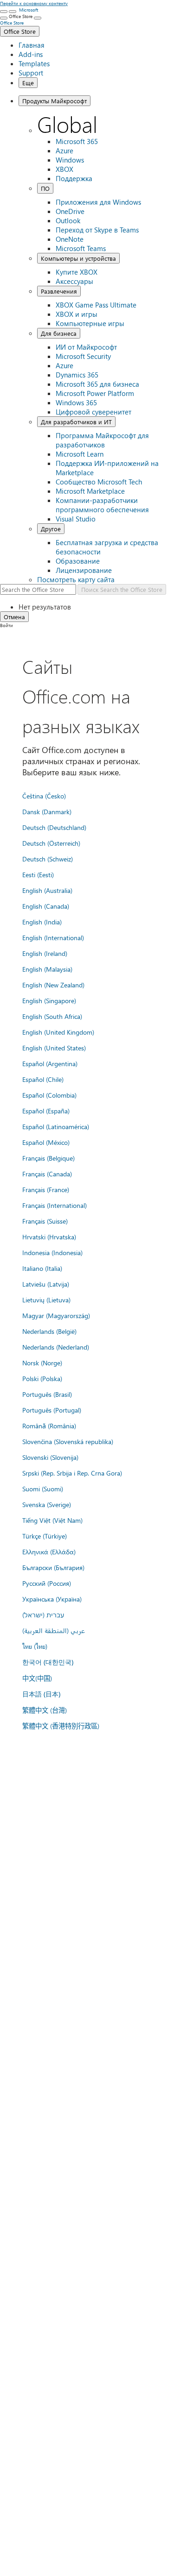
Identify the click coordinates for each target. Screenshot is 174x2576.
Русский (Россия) (47, 1583)
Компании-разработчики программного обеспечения (102, 505)
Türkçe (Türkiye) (45, 1536)
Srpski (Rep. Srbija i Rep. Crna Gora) (72, 1473)
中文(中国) (37, 1678)
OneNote (70, 239)
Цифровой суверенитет (93, 412)
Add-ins (31, 54)
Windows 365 (76, 402)
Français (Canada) (47, 1174)
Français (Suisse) (45, 1221)
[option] (96, 607)
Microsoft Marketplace (90, 491)
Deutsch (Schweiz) (48, 859)
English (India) (42, 922)
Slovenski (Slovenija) (50, 1457)
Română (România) (49, 1426)
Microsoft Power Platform (95, 393)
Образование (78, 561)
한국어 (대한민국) (48, 1662)
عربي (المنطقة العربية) (54, 1630)
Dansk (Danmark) (47, 811)
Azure (64, 151)
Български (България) (53, 1567)
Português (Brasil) (47, 1394)
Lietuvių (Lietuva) (46, 1300)
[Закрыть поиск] (13, 12)
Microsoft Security (83, 356)
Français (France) (46, 1189)
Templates (34, 63)
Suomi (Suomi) (43, 1489)
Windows (70, 160)
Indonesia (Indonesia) (52, 1252)
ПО (45, 188)
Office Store (20, 31)
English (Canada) (46, 906)
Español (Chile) (43, 1079)
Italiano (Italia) (42, 1268)
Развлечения (59, 291)
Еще (28, 83)
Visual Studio (76, 519)
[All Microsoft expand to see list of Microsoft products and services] (4, 12)
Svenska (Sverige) (47, 1504)
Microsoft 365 (77, 141)
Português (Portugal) (52, 1410)
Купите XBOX (77, 272)
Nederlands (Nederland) (56, 1347)
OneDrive (70, 211)
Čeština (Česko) (44, 796)
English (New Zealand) (53, 985)
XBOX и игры (77, 314)
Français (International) (55, 1205)
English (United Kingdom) (58, 1032)
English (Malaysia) (47, 969)
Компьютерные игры (90, 323)
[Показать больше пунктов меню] (4, 18)
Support (31, 73)
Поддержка (74, 178)
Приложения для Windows (98, 202)
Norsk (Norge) (42, 1363)
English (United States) (54, 1048)
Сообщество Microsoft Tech (99, 482)
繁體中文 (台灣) (45, 1710)
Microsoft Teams (81, 248)
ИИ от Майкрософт (86, 347)
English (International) (53, 937)
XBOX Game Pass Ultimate (96, 305)
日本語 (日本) (41, 1694)
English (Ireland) (45, 953)
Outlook (68, 220)
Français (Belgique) (48, 1158)
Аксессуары (74, 281)
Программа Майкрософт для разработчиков (102, 440)
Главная (32, 45)
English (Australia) (47, 890)
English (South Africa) (52, 1016)
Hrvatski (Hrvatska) (49, 1237)
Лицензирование (84, 570)
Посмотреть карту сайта (76, 579)
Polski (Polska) (42, 1378)
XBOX (64, 169)
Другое (51, 529)
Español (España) (46, 1111)
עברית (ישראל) (43, 1615)
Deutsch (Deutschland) (54, 827)
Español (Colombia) (49, 1095)
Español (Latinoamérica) (56, 1126)
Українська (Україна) (52, 1599)
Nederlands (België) (49, 1331)
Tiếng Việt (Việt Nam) (52, 1520)
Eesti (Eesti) (38, 874)
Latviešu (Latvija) (46, 1284)
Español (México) (46, 1142)
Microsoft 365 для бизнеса (97, 384)
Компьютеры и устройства (78, 258)
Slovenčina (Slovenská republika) (68, 1441)
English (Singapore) (49, 1000)
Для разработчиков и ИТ (76, 422)
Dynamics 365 (77, 375)
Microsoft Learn (80, 454)
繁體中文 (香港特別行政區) (61, 1726)
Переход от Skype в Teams (97, 230)
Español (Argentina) (50, 1063)
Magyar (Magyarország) (56, 1315)
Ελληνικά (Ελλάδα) (49, 1552)
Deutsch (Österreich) (51, 843)
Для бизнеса (59, 333)
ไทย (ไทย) (35, 1646)
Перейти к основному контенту (34, 3)
